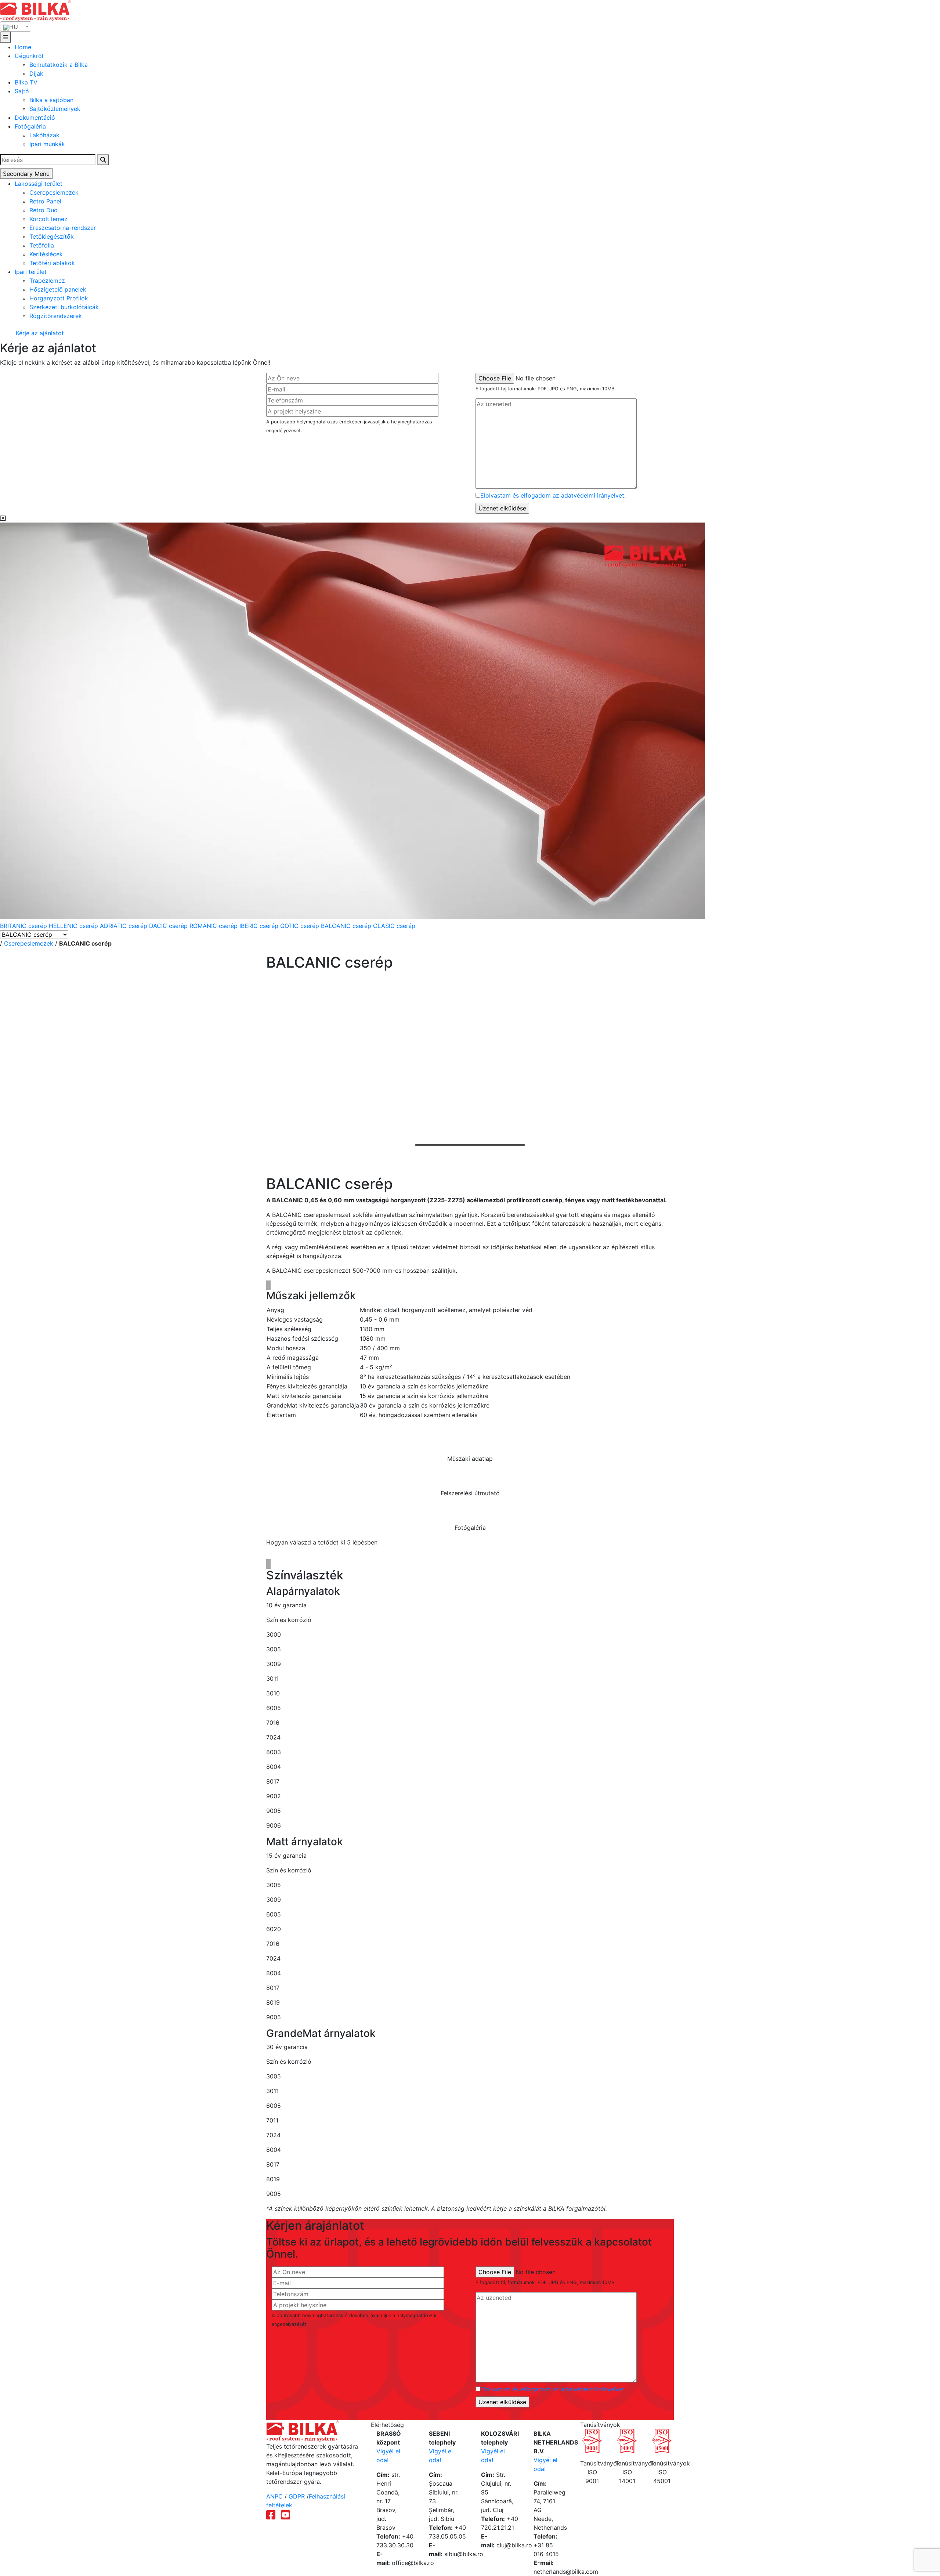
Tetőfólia (42, 245)
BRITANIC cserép (24, 926)
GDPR (297, 2496)
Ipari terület (31, 272)
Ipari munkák (47, 144)
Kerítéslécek (46, 254)
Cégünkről (29, 56)
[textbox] (16, 27)
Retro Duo (44, 210)
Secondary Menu (26, 174)
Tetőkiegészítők (52, 236)
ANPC (274, 2496)
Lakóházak (44, 135)
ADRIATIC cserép (124, 926)
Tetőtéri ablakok (52, 263)
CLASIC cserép (394, 926)
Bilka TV (26, 82)
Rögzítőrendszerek (56, 316)
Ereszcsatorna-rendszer (63, 228)
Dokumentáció (35, 118)
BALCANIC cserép (347, 926)
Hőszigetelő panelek (58, 289)
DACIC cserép (169, 926)
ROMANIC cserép (214, 926)
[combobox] (16, 26)
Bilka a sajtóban (51, 100)
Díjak (36, 73)
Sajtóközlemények (55, 109)
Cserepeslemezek (54, 192)
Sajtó (22, 91)
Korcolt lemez (48, 219)
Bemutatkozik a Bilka (59, 65)
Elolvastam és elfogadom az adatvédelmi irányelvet (552, 495)
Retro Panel (45, 201)
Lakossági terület (39, 184)
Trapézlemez (47, 281)
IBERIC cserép (260, 926)
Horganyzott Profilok (59, 298)
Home (23, 47)
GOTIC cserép (301, 926)
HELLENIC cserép (74, 926)
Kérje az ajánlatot (39, 333)
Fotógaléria (30, 126)
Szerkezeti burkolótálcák (64, 307)
